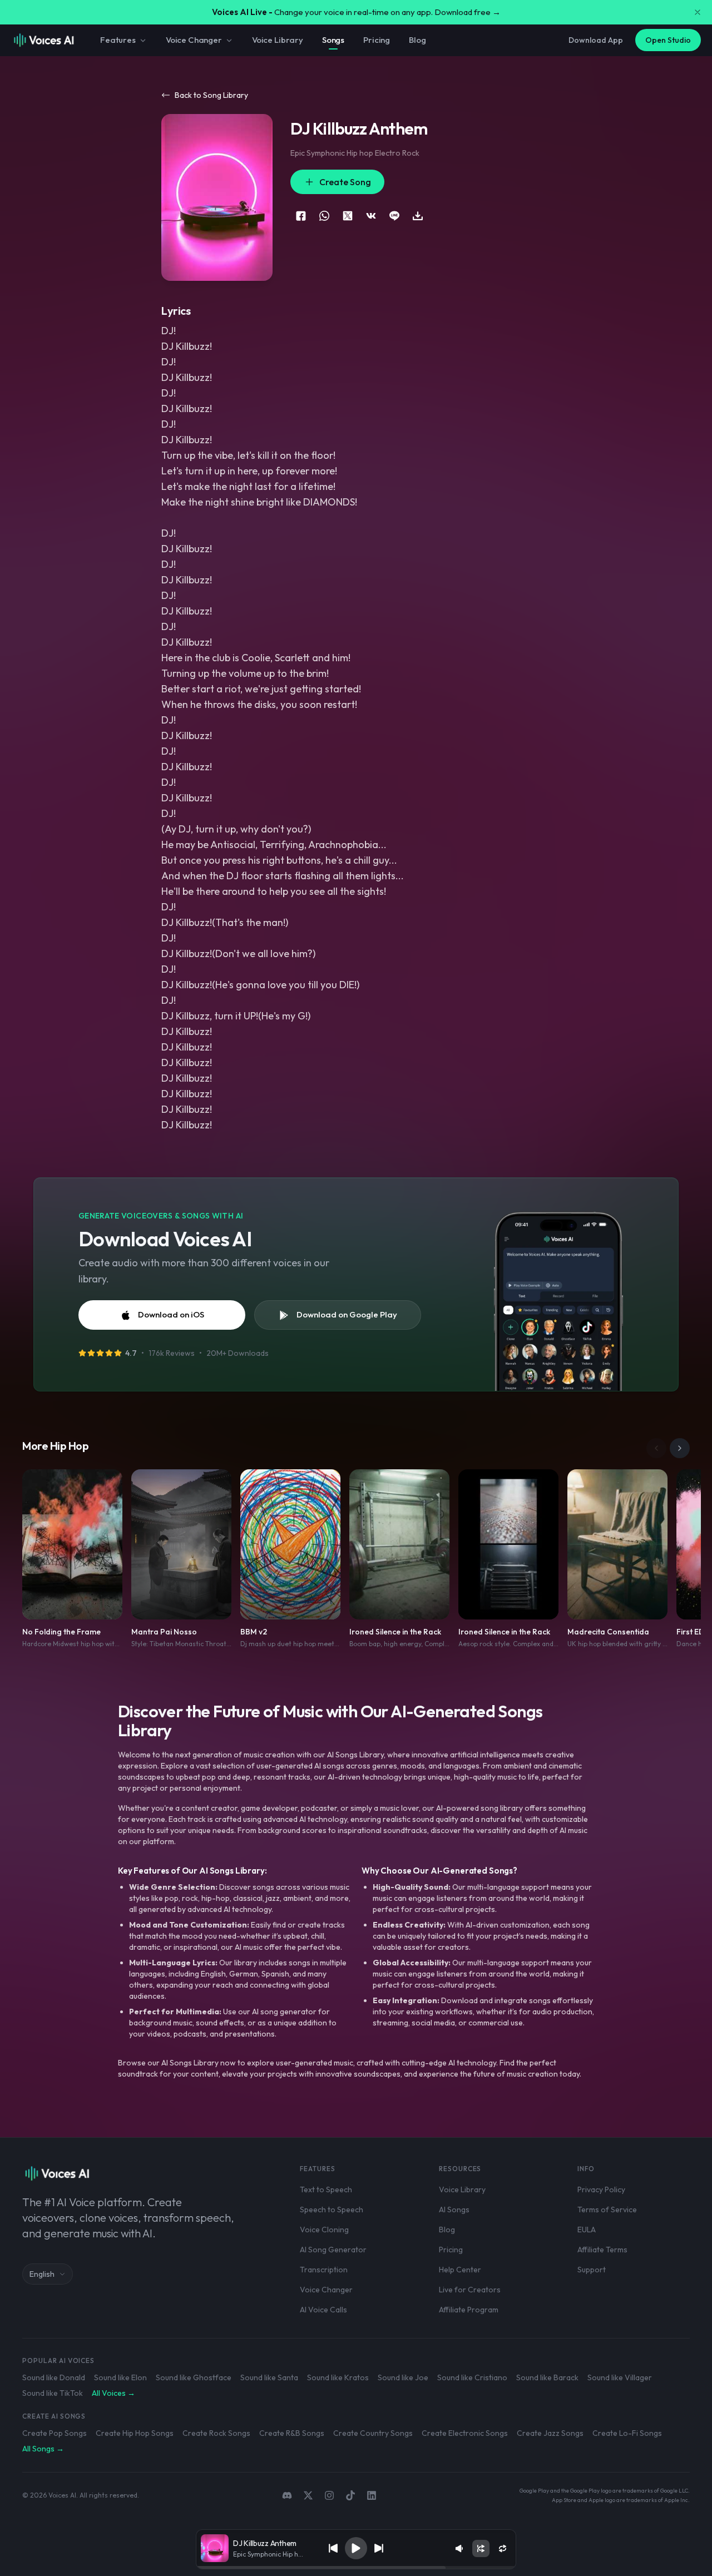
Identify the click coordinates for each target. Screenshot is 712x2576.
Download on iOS (171, 1314)
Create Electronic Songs (465, 2433)
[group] (356, 2568)
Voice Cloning (324, 2230)
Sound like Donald (54, 2377)
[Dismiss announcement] (698, 12)
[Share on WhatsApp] (324, 216)
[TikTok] (350, 2495)
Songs (333, 40)
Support (592, 2270)
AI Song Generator (333, 2250)
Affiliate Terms (602, 2250)
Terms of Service (607, 2210)
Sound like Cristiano (472, 2377)
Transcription (324, 2270)
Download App (596, 40)
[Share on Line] (394, 216)
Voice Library (278, 40)
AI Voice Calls (323, 2310)
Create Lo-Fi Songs (627, 2433)
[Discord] (287, 2495)
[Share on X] (348, 216)
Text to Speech (326, 2189)
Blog (417, 40)
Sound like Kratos (338, 2377)
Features (118, 40)
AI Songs (454, 2210)
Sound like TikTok (53, 2393)
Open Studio (668, 40)
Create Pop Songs (55, 2433)
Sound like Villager (620, 2377)
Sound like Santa (269, 2377)
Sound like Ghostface (194, 2377)
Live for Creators (470, 2290)
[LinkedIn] (372, 2495)
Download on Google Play (347, 1314)
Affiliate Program (469, 2310)
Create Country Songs (373, 2433)
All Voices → (113, 2393)
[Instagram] (329, 2495)
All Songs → (43, 2449)
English (42, 2274)
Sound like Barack (547, 2377)
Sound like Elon (120, 2377)
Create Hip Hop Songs (135, 2433)
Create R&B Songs (292, 2433)
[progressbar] (356, 2568)
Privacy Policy (601, 2189)
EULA (587, 2230)
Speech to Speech (332, 2210)
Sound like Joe (403, 2377)
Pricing (377, 40)
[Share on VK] (371, 216)
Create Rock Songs (216, 2433)
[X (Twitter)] (308, 2495)
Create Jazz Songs (550, 2433)
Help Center (460, 2270)
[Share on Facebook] (301, 216)
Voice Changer (194, 40)
